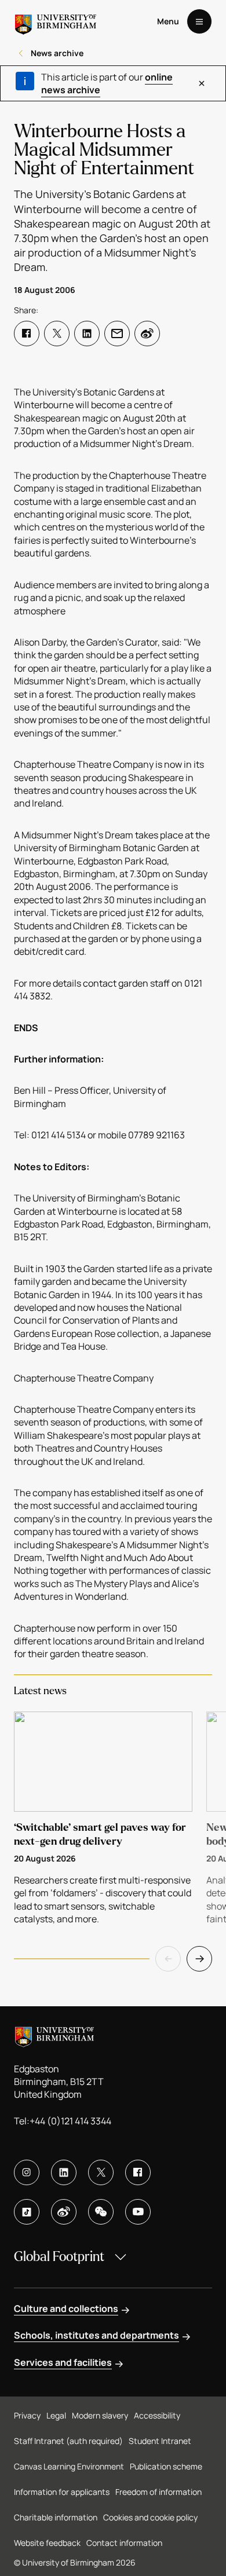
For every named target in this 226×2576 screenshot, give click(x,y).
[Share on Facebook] (27, 334)
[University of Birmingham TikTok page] (27, 2212)
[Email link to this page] (117, 334)
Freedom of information (158, 2492)
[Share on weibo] (147, 334)
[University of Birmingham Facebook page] (138, 2172)
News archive (57, 53)
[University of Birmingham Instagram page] (27, 2172)
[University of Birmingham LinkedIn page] (64, 2172)
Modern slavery (100, 2415)
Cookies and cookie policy (150, 2517)
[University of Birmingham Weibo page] (64, 2212)
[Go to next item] (199, 1959)
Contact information (124, 2543)
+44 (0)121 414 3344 (70, 2121)
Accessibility (157, 2415)
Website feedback (47, 2543)
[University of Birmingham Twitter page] (101, 2172)
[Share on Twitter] (57, 334)
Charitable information (56, 2517)
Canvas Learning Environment (69, 2466)
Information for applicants (62, 2492)
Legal (56, 2415)
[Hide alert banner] (202, 83)
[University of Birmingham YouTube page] (138, 2212)
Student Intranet (160, 2441)
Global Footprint (59, 2257)
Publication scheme (166, 2466)
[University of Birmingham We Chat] (101, 2212)
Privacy (27, 2415)
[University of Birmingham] (56, 21)
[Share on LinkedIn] (87, 334)
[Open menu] (199, 21)
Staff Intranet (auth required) (68, 2441)
